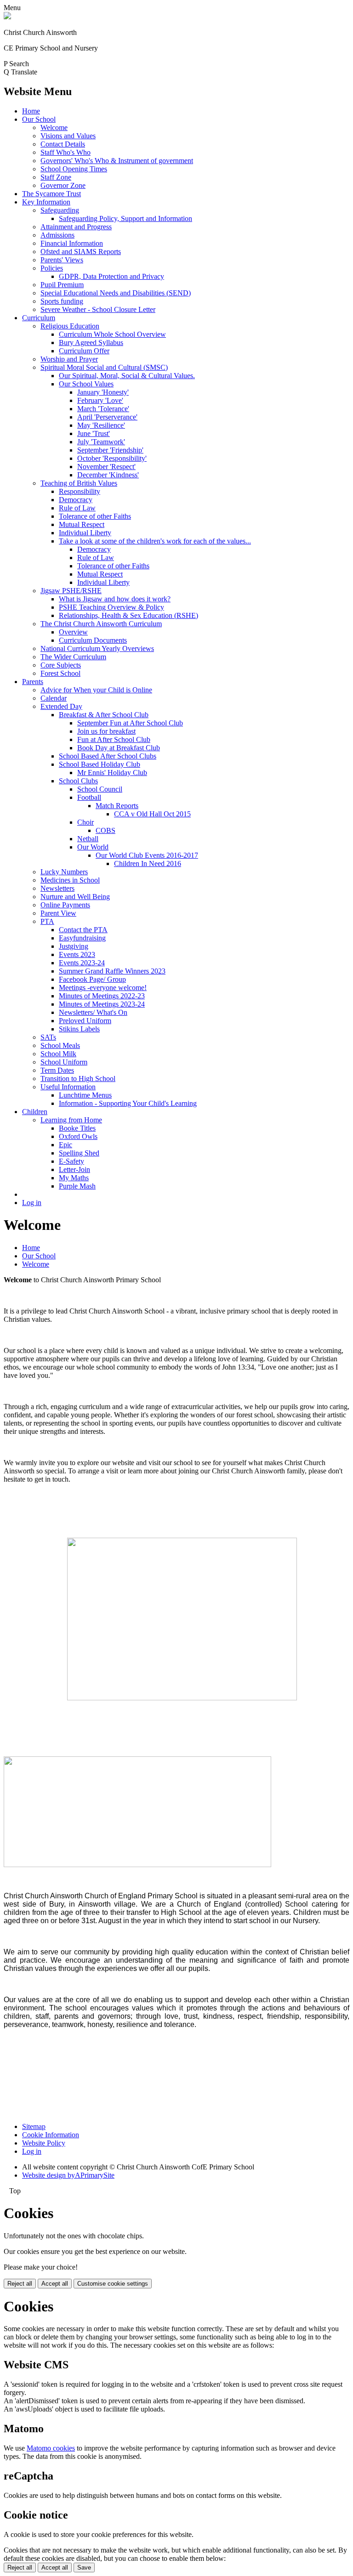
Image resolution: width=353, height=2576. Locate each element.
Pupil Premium (62, 285)
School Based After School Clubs (108, 756)
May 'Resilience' (101, 425)
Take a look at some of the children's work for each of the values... (155, 541)
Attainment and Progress (76, 227)
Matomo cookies (51, 2448)
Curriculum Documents (93, 640)
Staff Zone (56, 177)
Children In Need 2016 (148, 863)
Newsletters (57, 888)
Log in (32, 1203)
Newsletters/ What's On (93, 1012)
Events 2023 (77, 954)
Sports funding (62, 301)
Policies (52, 268)
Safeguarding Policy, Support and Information (125, 218)
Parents (33, 682)
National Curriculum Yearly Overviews (97, 648)
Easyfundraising (82, 938)
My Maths (74, 1178)
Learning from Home (71, 1120)
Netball (88, 839)
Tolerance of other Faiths (95, 516)
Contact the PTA (83, 930)
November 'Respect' (106, 467)
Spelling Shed (79, 1153)
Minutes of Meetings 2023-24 (102, 1004)
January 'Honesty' (103, 392)
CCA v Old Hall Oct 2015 (152, 814)
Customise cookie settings (113, 2284)
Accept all (55, 2284)
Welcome (54, 127)
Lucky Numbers (64, 872)
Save (84, 2568)
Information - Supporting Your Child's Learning (128, 1103)
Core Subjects (61, 665)
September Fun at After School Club (130, 723)
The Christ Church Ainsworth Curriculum (101, 624)
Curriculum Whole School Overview (112, 334)
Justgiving (74, 946)
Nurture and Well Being (75, 897)
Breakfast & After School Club (104, 715)
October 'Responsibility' (112, 458)
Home (31, 111)
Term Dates (57, 1070)
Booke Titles (77, 1128)
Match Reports (117, 806)
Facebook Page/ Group (92, 979)
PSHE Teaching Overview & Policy (111, 607)
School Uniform (64, 1062)
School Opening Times (74, 169)
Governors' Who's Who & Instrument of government (117, 161)
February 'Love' (100, 400)
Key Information (46, 202)
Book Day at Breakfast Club (119, 748)
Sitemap (34, 2126)
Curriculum (39, 318)
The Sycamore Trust (51, 194)
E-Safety (71, 1161)
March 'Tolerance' (103, 409)
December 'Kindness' (108, 475)
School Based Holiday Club (100, 764)
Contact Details (63, 144)
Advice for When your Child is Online (96, 690)
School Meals (60, 1045)
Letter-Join (74, 1169)
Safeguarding (60, 210)
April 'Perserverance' (107, 417)
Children (35, 1112)
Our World (93, 847)
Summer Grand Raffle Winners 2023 (112, 971)
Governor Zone (63, 185)
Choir (85, 822)
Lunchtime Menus (85, 1095)
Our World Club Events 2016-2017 (147, 855)
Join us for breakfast (106, 731)
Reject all (20, 2284)
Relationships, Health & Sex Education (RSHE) (128, 615)
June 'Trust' (94, 433)
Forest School (60, 673)
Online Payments (65, 905)
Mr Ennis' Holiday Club (112, 773)
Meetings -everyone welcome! (103, 988)
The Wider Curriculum (73, 657)
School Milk (58, 1054)
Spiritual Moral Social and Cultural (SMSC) (104, 367)
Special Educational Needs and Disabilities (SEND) (116, 293)
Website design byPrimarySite (68, 2175)
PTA (47, 921)
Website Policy (44, 2143)
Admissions (57, 235)
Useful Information (68, 1087)
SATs (48, 1037)
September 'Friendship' (110, 450)
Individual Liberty (85, 533)
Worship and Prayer (69, 359)
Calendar (54, 698)
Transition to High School (78, 1079)
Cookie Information (51, 2135)
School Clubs (78, 781)
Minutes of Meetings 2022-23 (102, 996)
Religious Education (70, 326)
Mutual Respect (82, 524)
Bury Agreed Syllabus (91, 343)
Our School (39, 119)
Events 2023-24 (82, 963)
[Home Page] (7, 17)
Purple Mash (77, 1186)
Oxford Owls (78, 1136)
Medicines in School (70, 880)
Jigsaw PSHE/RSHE (71, 591)
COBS (105, 830)
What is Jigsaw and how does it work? (115, 599)
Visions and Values (68, 136)
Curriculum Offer (84, 351)
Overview (73, 632)
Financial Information (72, 243)
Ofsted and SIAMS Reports (81, 252)
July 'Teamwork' (101, 442)
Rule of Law (77, 508)
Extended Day (61, 706)
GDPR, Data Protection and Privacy (111, 276)
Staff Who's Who (65, 152)
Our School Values (86, 384)
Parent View (58, 913)
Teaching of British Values (79, 483)
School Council (100, 789)
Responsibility (80, 491)
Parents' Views (62, 260)
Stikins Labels (79, 1029)
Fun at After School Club (114, 739)
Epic (65, 1145)
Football (89, 797)
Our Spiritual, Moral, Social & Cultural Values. (127, 376)
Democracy (76, 500)
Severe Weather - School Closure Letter (98, 309)
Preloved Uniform (85, 1021)
